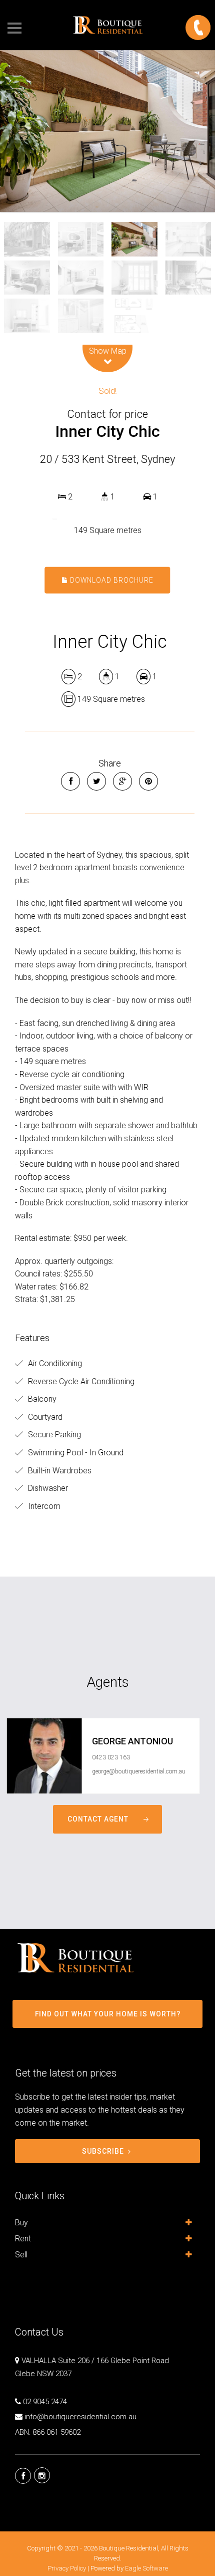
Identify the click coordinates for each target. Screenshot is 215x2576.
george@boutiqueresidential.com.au (139, 1771)
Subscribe (103, 2151)
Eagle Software (146, 2568)
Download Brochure (111, 580)
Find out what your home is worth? (108, 2014)
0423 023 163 (111, 1757)
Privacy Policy (67, 2568)
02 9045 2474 (45, 2402)
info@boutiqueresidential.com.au (80, 2417)
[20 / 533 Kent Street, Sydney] (107, 131)
